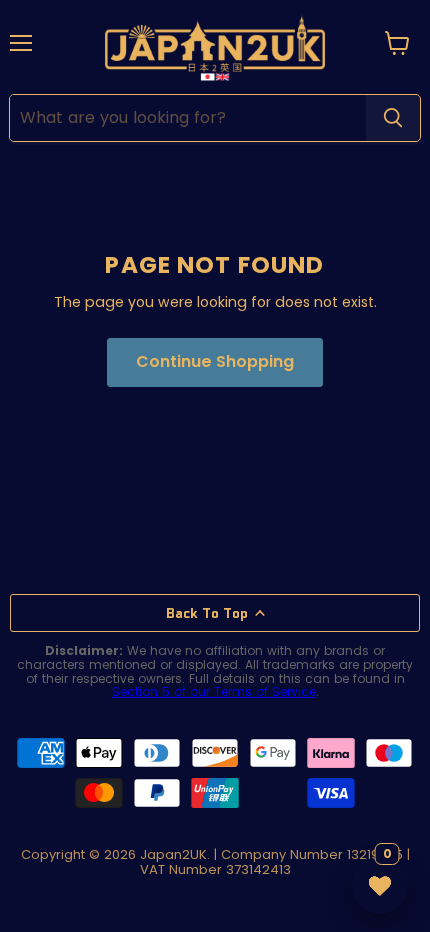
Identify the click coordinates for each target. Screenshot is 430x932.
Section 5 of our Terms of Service (214, 691)
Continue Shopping (215, 361)
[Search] (393, 118)
